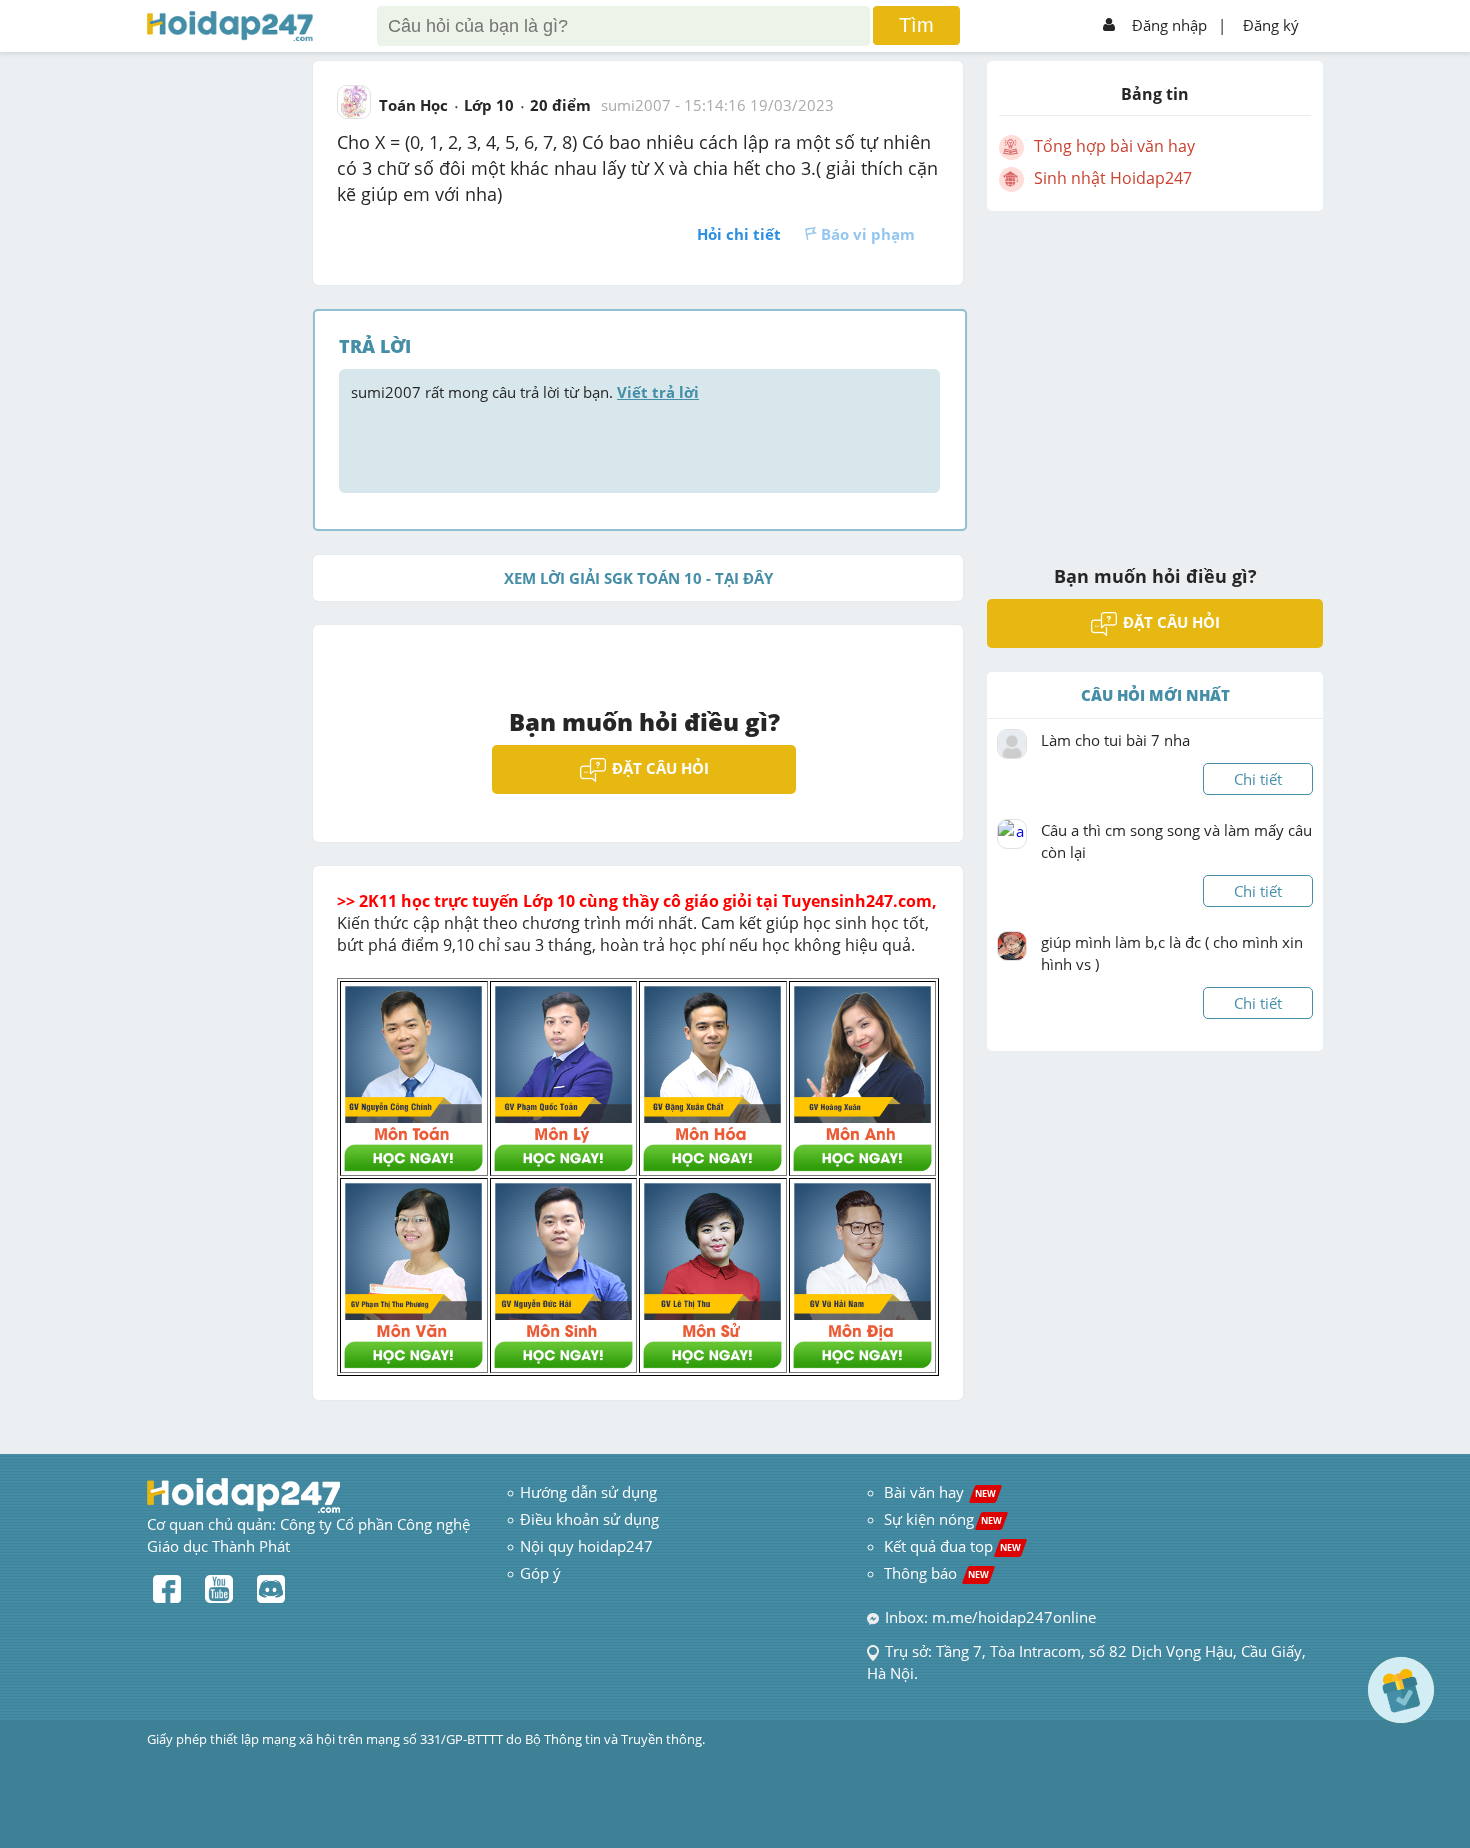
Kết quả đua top (952, 1546)
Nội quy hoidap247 (586, 1546)
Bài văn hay (938, 1492)
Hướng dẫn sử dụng (588, 1492)
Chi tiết (1258, 779)
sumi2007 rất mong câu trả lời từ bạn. (525, 392)
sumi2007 (636, 105)
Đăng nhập (1169, 25)
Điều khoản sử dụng (589, 1519)
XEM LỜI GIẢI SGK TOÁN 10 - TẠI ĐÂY (638, 578)
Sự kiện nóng (943, 1519)
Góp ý (540, 1573)
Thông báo (936, 1573)
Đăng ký (1271, 25)
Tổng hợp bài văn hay (1114, 146)
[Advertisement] (1155, 375)
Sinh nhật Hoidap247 (1113, 178)
